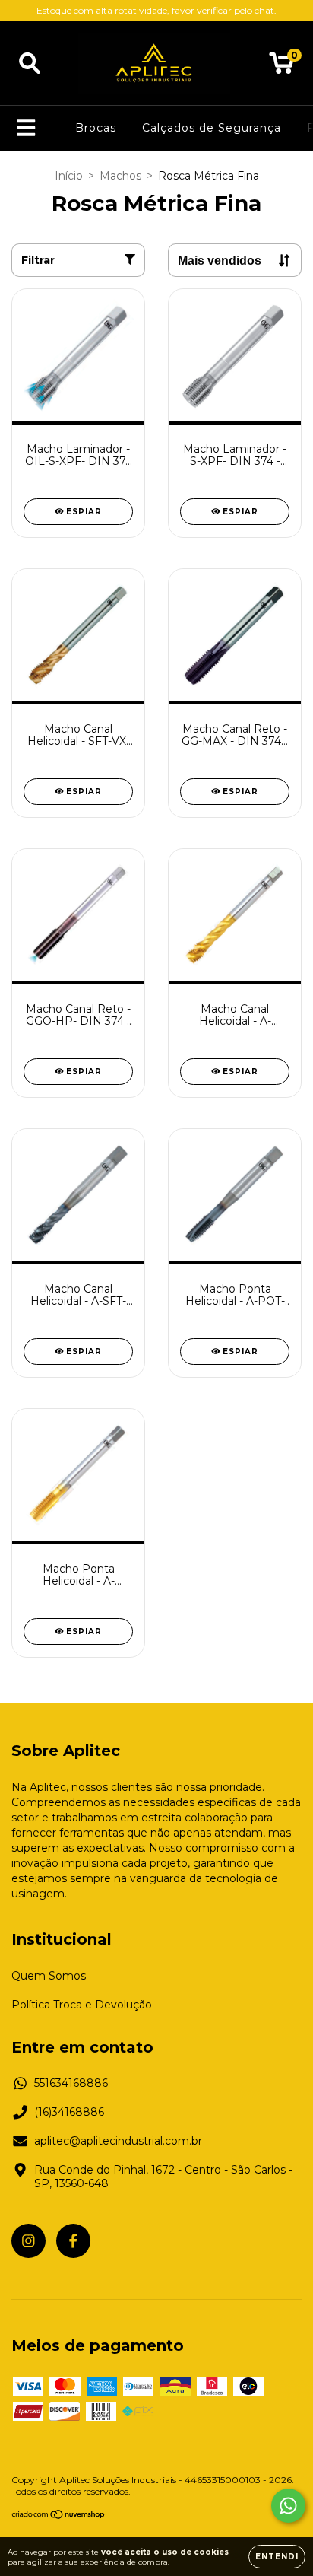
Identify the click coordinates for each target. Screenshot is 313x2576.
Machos (120, 176)
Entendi (277, 2557)
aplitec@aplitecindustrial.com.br (118, 2141)
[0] (281, 67)
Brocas (96, 128)
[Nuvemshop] (59, 2516)
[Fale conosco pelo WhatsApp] (288, 2506)
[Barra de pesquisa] (30, 64)
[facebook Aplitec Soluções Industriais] (73, 2241)
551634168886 (71, 2083)
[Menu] (26, 128)
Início (69, 176)
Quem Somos (49, 1976)
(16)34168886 (69, 2112)
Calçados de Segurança (212, 128)
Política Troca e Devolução (82, 2005)
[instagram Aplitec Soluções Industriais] (28, 2241)
